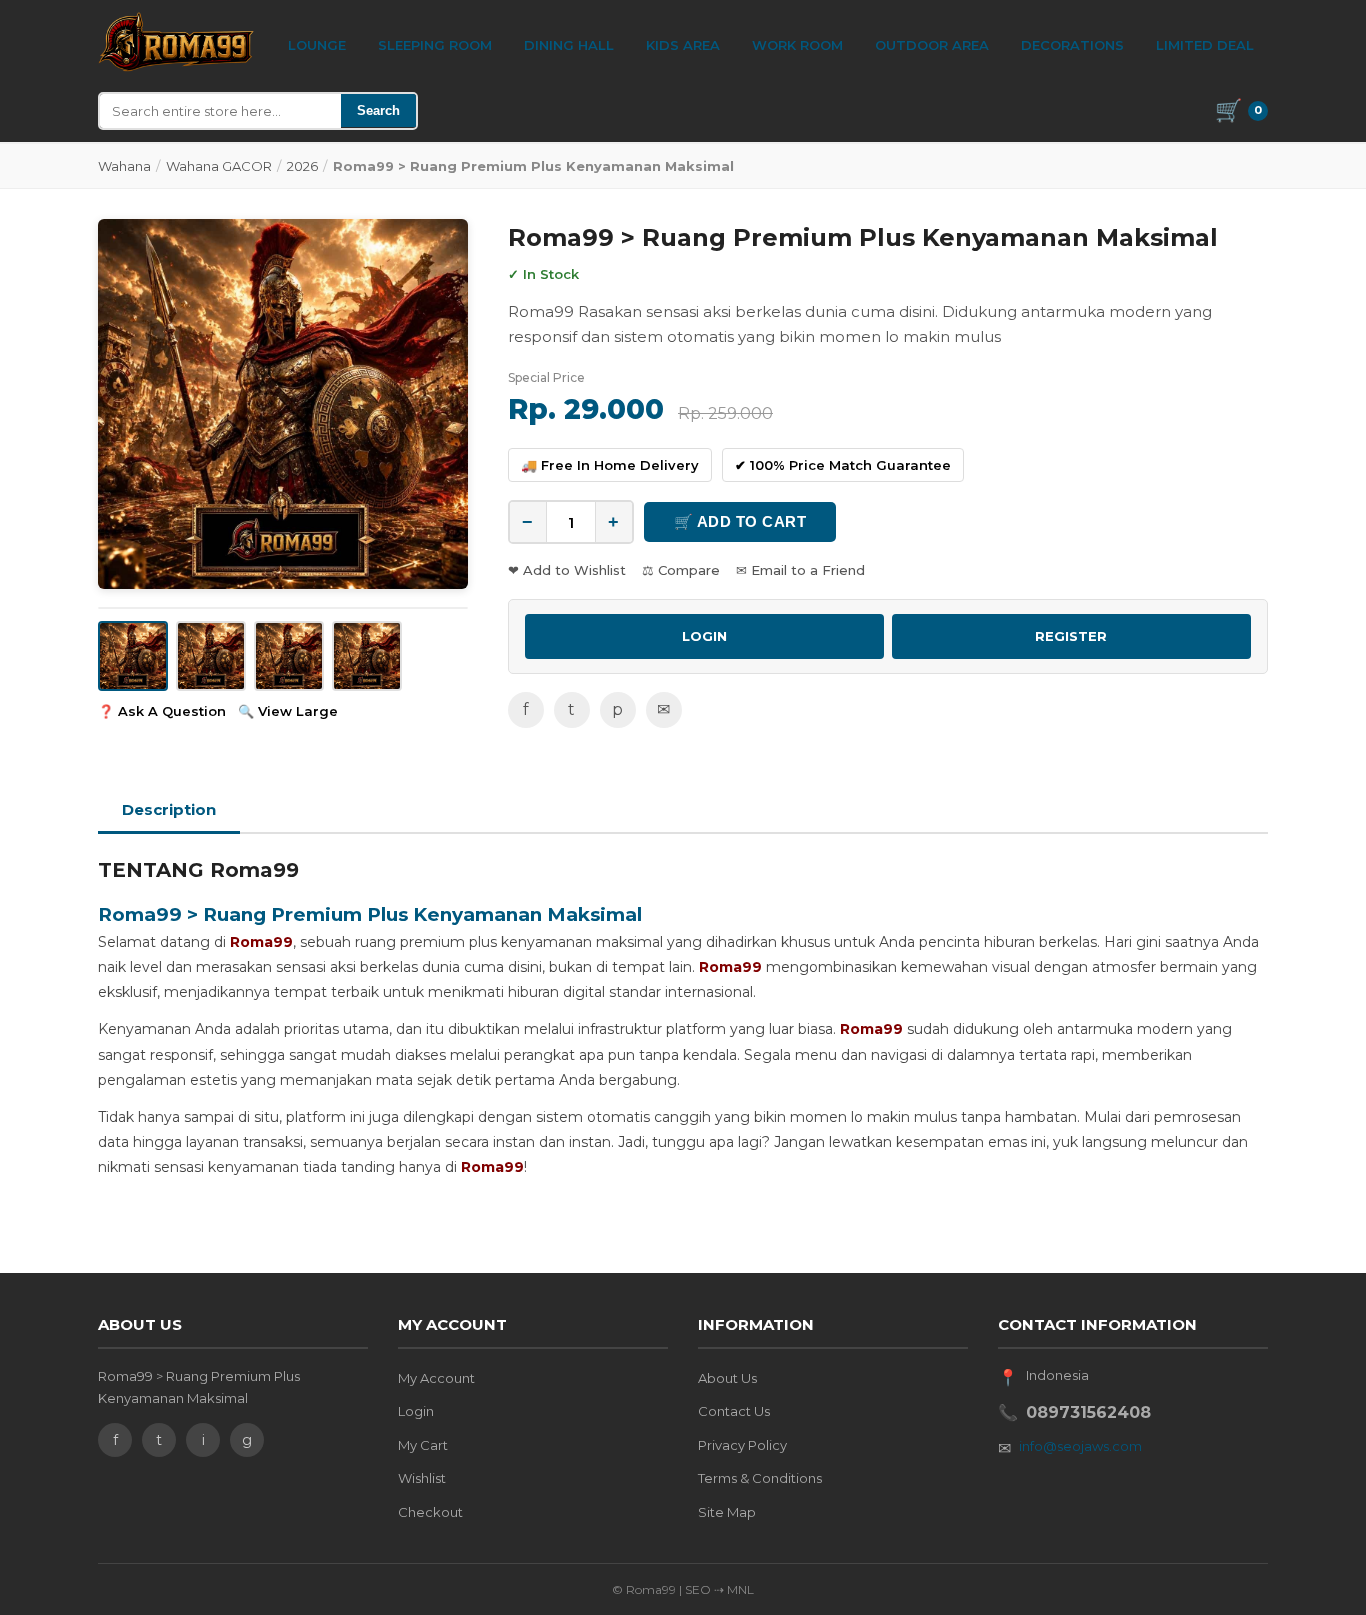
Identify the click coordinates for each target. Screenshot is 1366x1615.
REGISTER (1071, 636)
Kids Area (683, 45)
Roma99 (261, 942)
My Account (436, 1378)
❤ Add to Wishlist (567, 570)
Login (416, 1411)
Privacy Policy (742, 1445)
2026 (302, 166)
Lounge (317, 45)
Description (169, 809)
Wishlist (422, 1478)
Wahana (124, 166)
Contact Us (734, 1411)
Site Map (727, 1512)
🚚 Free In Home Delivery (610, 465)
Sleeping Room (435, 45)
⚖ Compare (681, 570)
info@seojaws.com (1080, 1446)
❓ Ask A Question (162, 711)
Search (378, 110)
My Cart (423, 1445)
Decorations (1072, 45)
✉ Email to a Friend (800, 570)
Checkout (430, 1512)
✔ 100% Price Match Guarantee (843, 465)
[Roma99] (176, 42)
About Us (727, 1378)
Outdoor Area (932, 45)
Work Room (797, 45)
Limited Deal (1205, 45)
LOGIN (704, 636)
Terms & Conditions (760, 1478)
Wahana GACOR (219, 166)
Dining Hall (569, 45)
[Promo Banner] (283, 404)
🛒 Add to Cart (740, 521)
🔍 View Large (288, 711)
